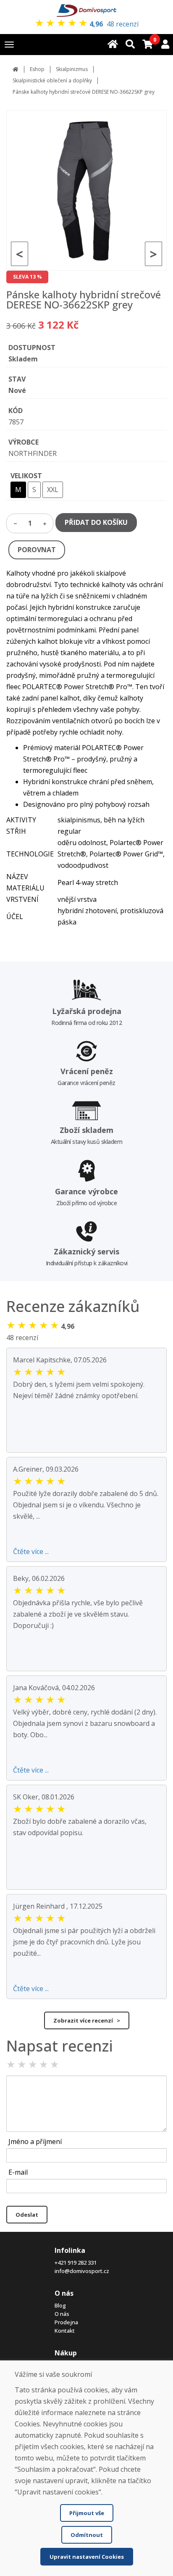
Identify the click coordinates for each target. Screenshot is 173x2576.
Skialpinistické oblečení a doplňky (52, 80)
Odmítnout (87, 2535)
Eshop (37, 69)
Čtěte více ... (31, 1551)
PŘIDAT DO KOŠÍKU (96, 522)
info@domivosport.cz (82, 2271)
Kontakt (65, 2331)
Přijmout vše (87, 2513)
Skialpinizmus (72, 69)
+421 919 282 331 (76, 2263)
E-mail (18, 2172)
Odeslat (27, 2215)
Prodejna (66, 2322)
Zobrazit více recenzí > (87, 2020)
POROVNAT (37, 550)
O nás (62, 2314)
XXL (53, 490)
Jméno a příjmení (35, 2141)
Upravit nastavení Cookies (87, 2557)
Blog (60, 2305)
